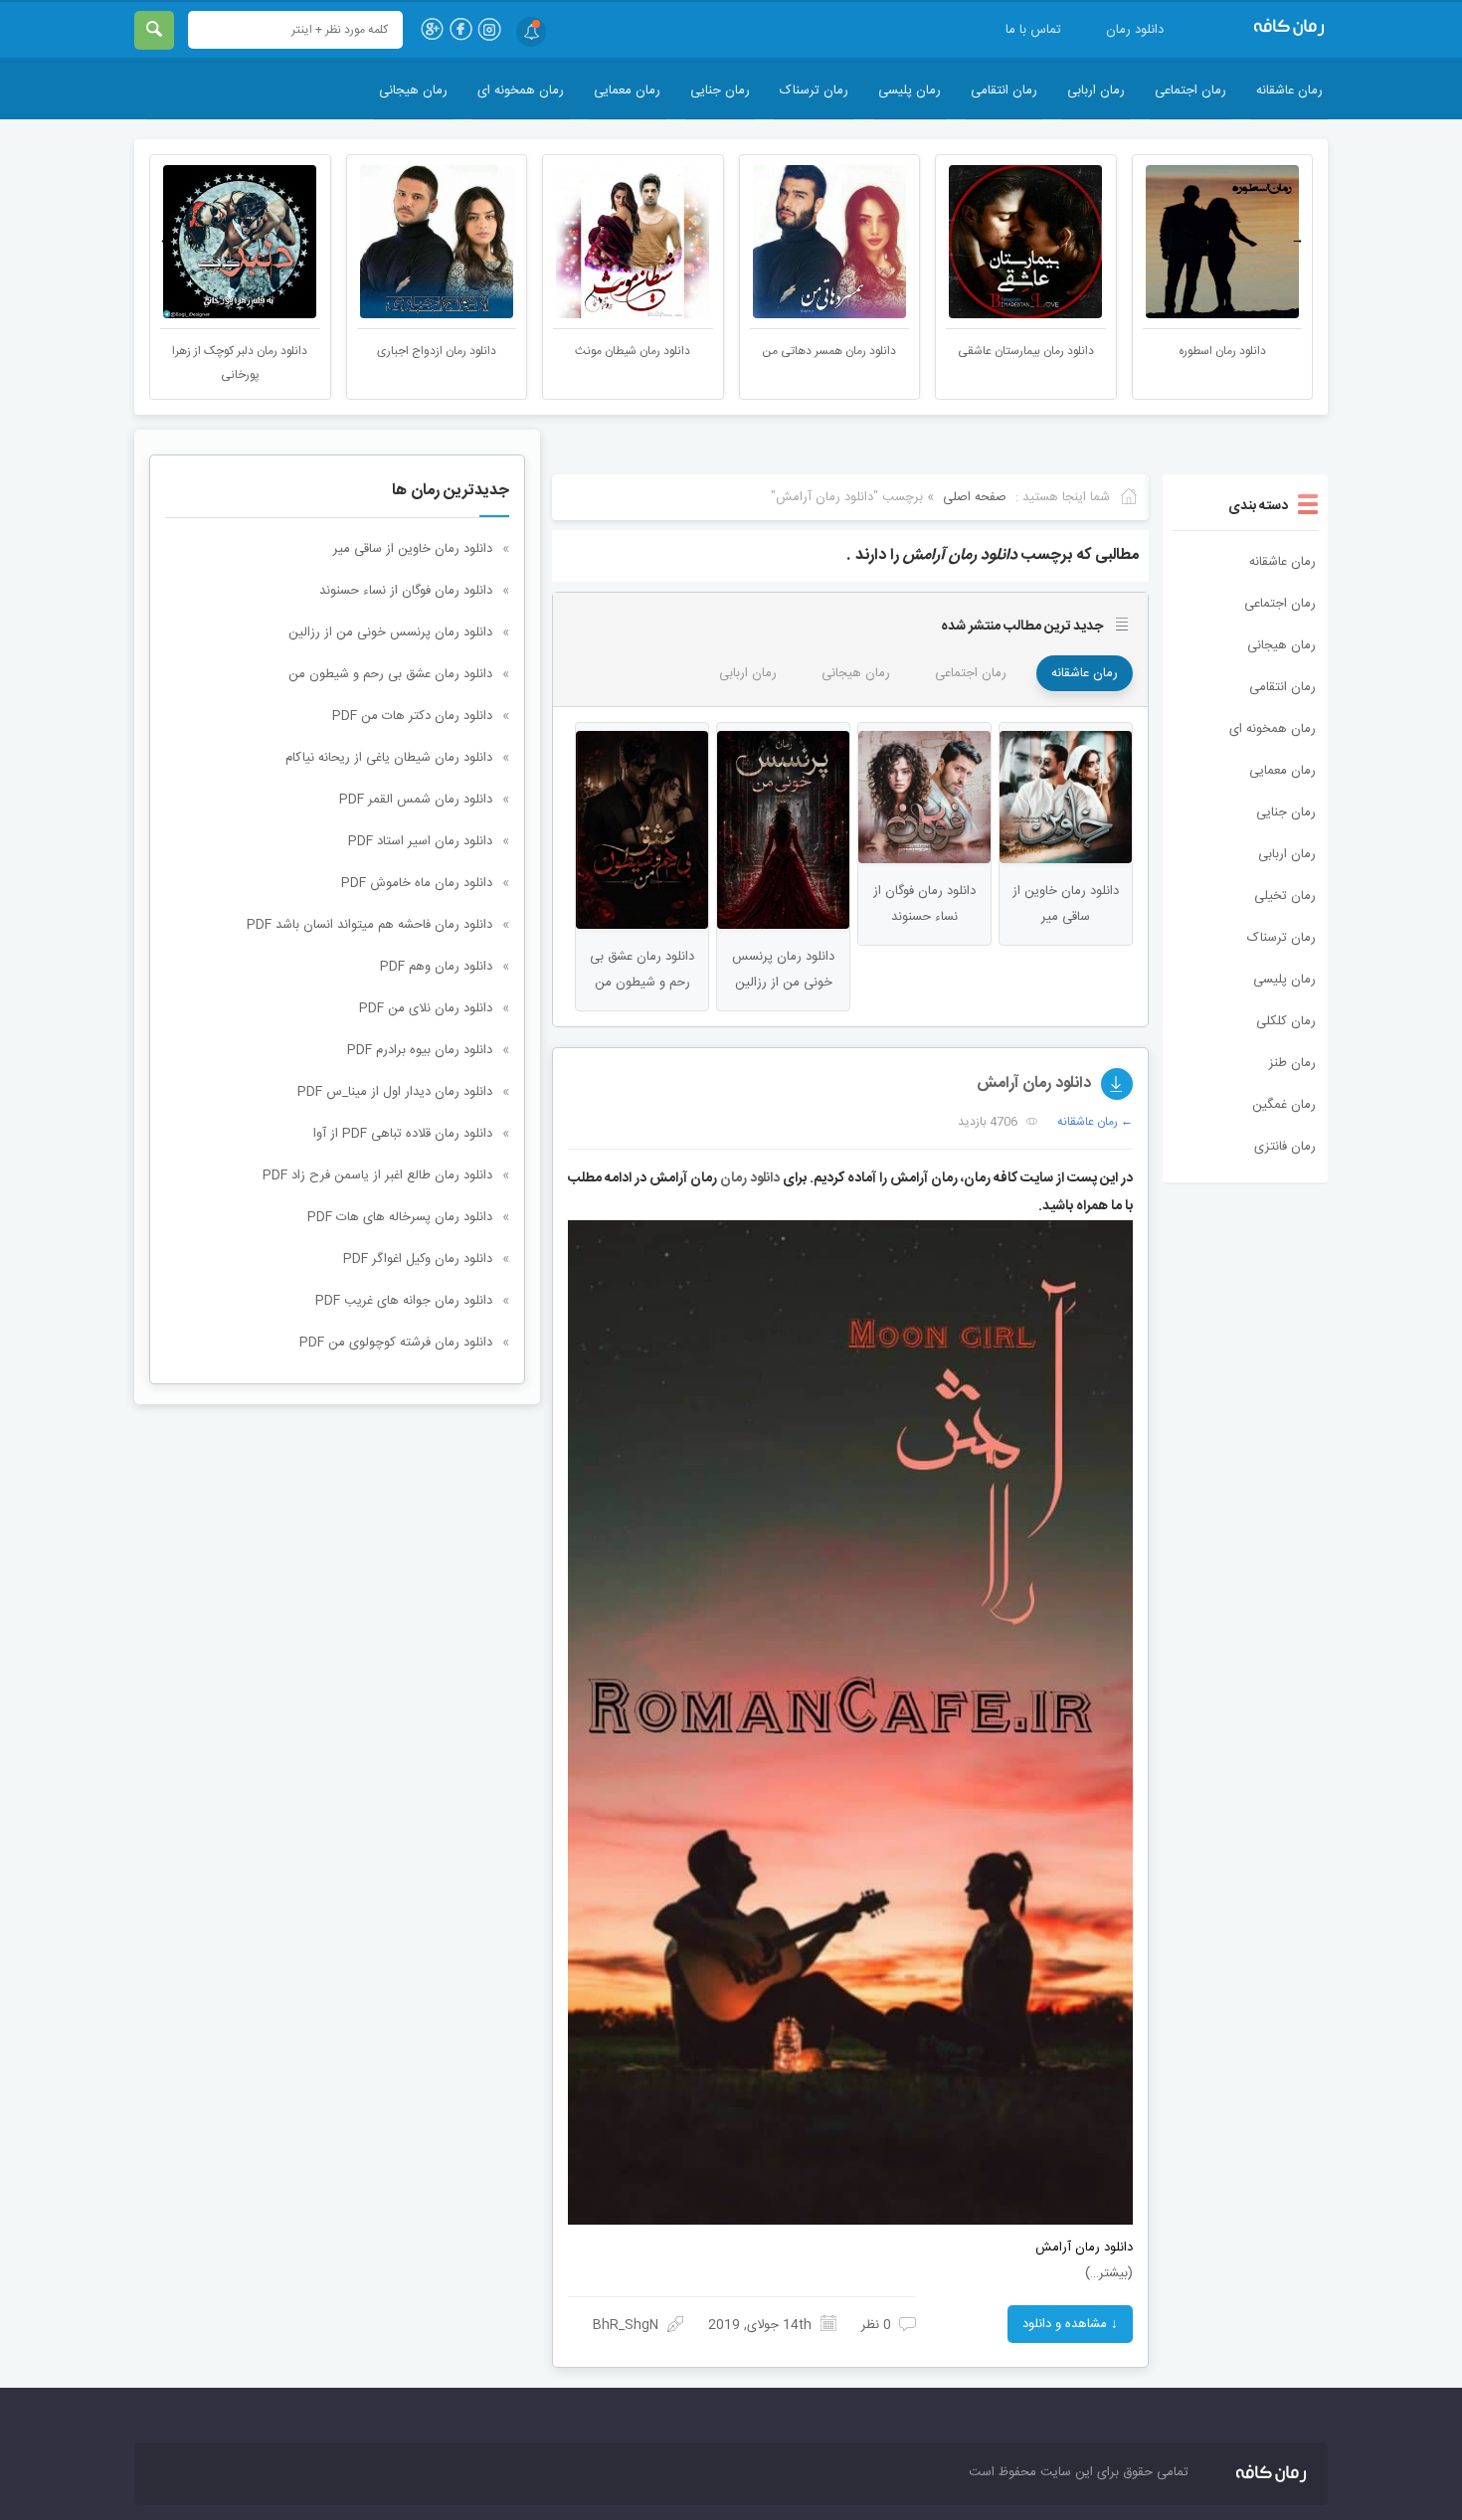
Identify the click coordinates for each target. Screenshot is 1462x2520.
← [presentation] (166, 240)
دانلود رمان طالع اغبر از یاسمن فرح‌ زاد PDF (377, 1175)
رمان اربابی (1096, 90)
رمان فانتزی (1285, 1147)
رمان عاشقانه (1289, 90)
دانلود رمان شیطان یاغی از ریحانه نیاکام (389, 758)
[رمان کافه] (1268, 28)
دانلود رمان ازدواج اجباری (634, 351)
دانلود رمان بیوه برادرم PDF (420, 1050)
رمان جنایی (720, 90)
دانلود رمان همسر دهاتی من (1026, 351)
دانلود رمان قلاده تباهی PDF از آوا (403, 1134)
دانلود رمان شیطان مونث (829, 351)
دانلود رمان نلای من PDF (426, 1008)
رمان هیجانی (413, 90)
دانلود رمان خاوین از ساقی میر (413, 549)
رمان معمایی (627, 90)
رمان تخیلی (1285, 896)
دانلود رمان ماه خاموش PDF (417, 883)
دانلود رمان (1135, 30)
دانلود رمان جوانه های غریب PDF (404, 1301)
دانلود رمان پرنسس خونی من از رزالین (390, 632)
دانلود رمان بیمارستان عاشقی (1223, 351)
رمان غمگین (1284, 1105)
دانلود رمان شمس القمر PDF (416, 800)
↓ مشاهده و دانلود (1070, 2324)
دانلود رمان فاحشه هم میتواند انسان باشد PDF (369, 925)
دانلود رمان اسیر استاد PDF (420, 841)
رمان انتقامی (1004, 90)
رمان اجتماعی (1190, 90)
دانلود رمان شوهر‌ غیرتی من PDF (240, 351)
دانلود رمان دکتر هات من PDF (412, 716)
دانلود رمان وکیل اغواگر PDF (418, 1259)
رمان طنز (1292, 1063)
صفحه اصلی (975, 497)
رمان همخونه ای (521, 90)
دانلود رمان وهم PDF (436, 967)
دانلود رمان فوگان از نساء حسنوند (406, 591)
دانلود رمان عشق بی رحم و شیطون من (390, 674)
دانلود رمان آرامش (1034, 1083)
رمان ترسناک (814, 90)
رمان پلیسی (910, 90)
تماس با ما (1033, 30)
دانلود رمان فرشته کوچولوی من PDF (396, 1343)
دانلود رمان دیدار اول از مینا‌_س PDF (395, 1092)
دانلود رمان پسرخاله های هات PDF (400, 1217)
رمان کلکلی (1286, 1021)
